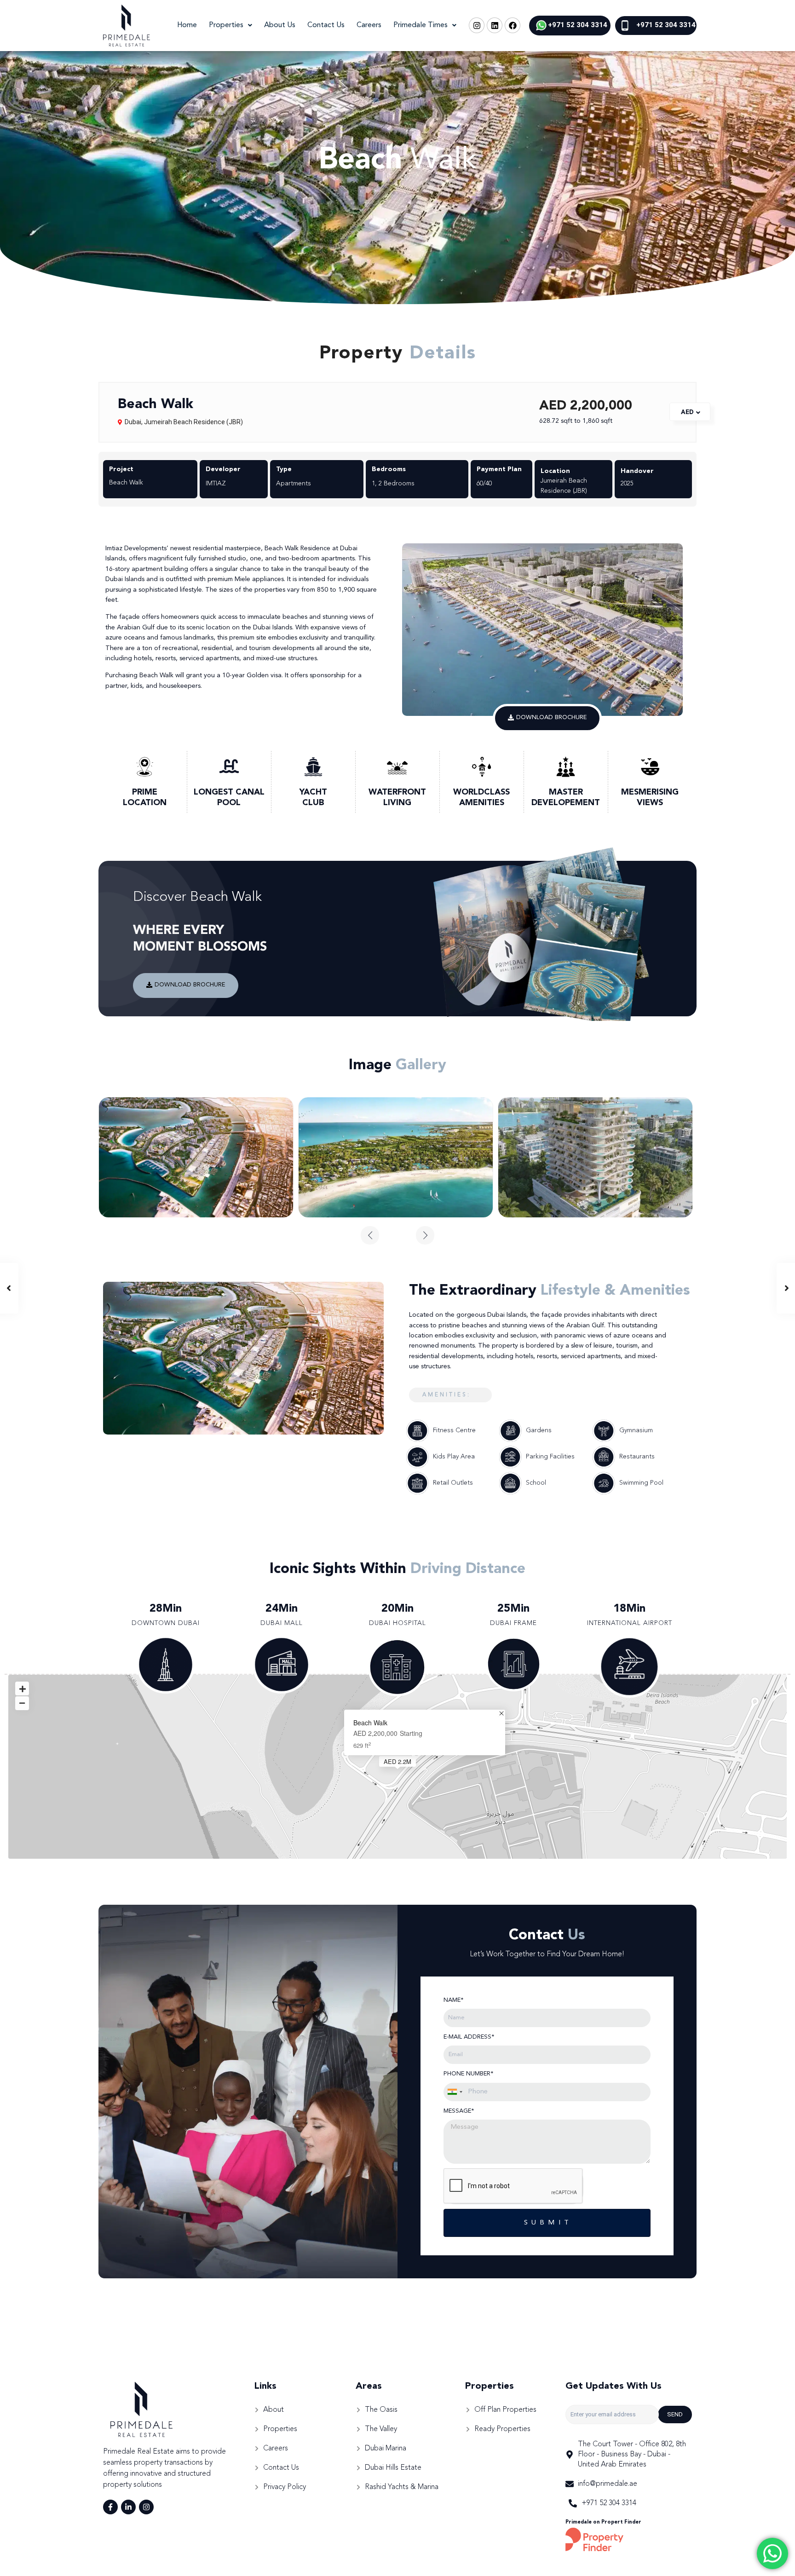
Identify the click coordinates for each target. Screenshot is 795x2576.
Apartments (294, 484)
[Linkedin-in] (128, 2507)
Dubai (133, 422)
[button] (547, 718)
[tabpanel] (196, 1157)
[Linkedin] (495, 25)
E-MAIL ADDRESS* (469, 2037)
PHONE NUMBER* (468, 2074)
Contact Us (326, 25)
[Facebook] (513, 25)
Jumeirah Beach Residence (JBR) (193, 422)
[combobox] (455, 2092)
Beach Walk (370, 1723)
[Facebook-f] (110, 2507)
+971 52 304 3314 (578, 25)
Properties (226, 25)
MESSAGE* (459, 2111)
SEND (675, 2414)
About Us (280, 25)
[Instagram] (477, 25)
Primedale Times (421, 25)
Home (187, 25)
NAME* (453, 2000)
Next (425, 1235)
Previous (370, 1235)
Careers (369, 25)
